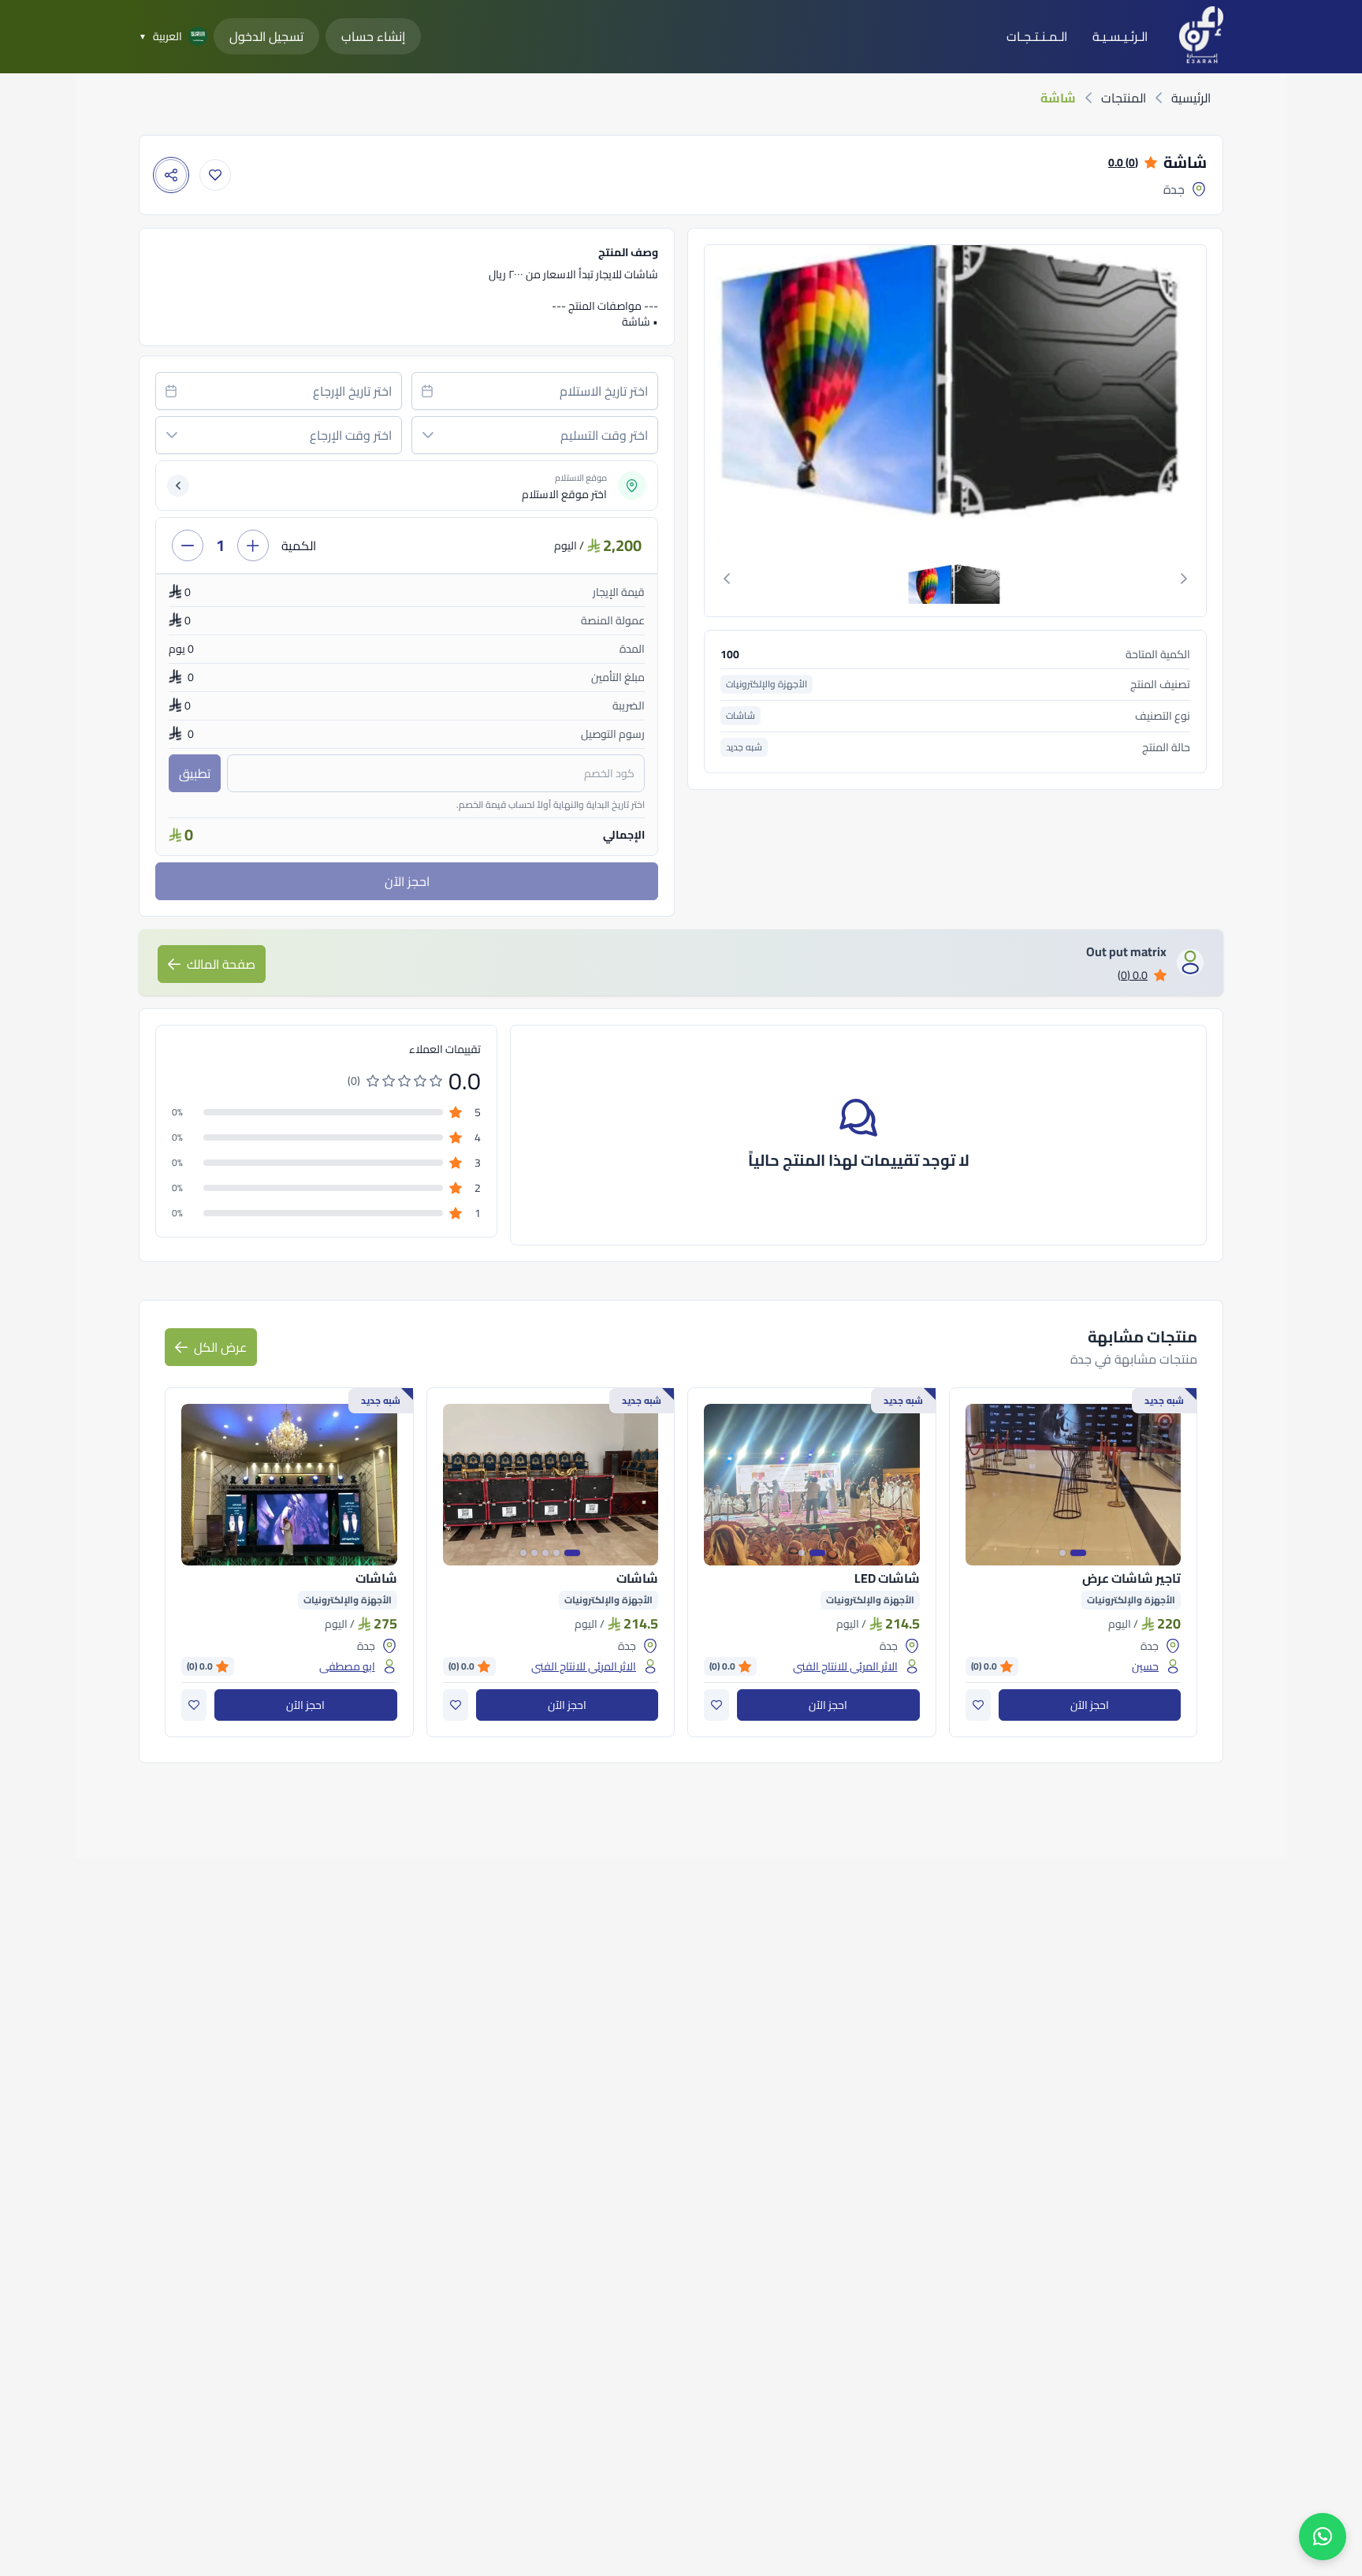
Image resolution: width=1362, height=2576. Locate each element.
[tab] (955, 579)
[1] (955, 579)
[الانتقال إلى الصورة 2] (1062, 1553)
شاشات (637, 1578)
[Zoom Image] (954, 393)
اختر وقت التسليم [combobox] (604, 435)
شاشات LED (887, 1578)
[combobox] (535, 391)
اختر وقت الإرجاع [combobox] (351, 435)
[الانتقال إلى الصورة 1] (1078, 1553)
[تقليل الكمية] (188, 545)
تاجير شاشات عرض (1131, 1578)
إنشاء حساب (373, 36)
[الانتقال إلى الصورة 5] (523, 1553)
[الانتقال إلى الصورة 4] (534, 1553)
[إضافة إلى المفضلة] (215, 175)
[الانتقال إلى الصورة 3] (545, 1553)
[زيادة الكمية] (253, 545)
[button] (428, 435)
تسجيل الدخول (266, 36)
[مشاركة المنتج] (171, 175)
